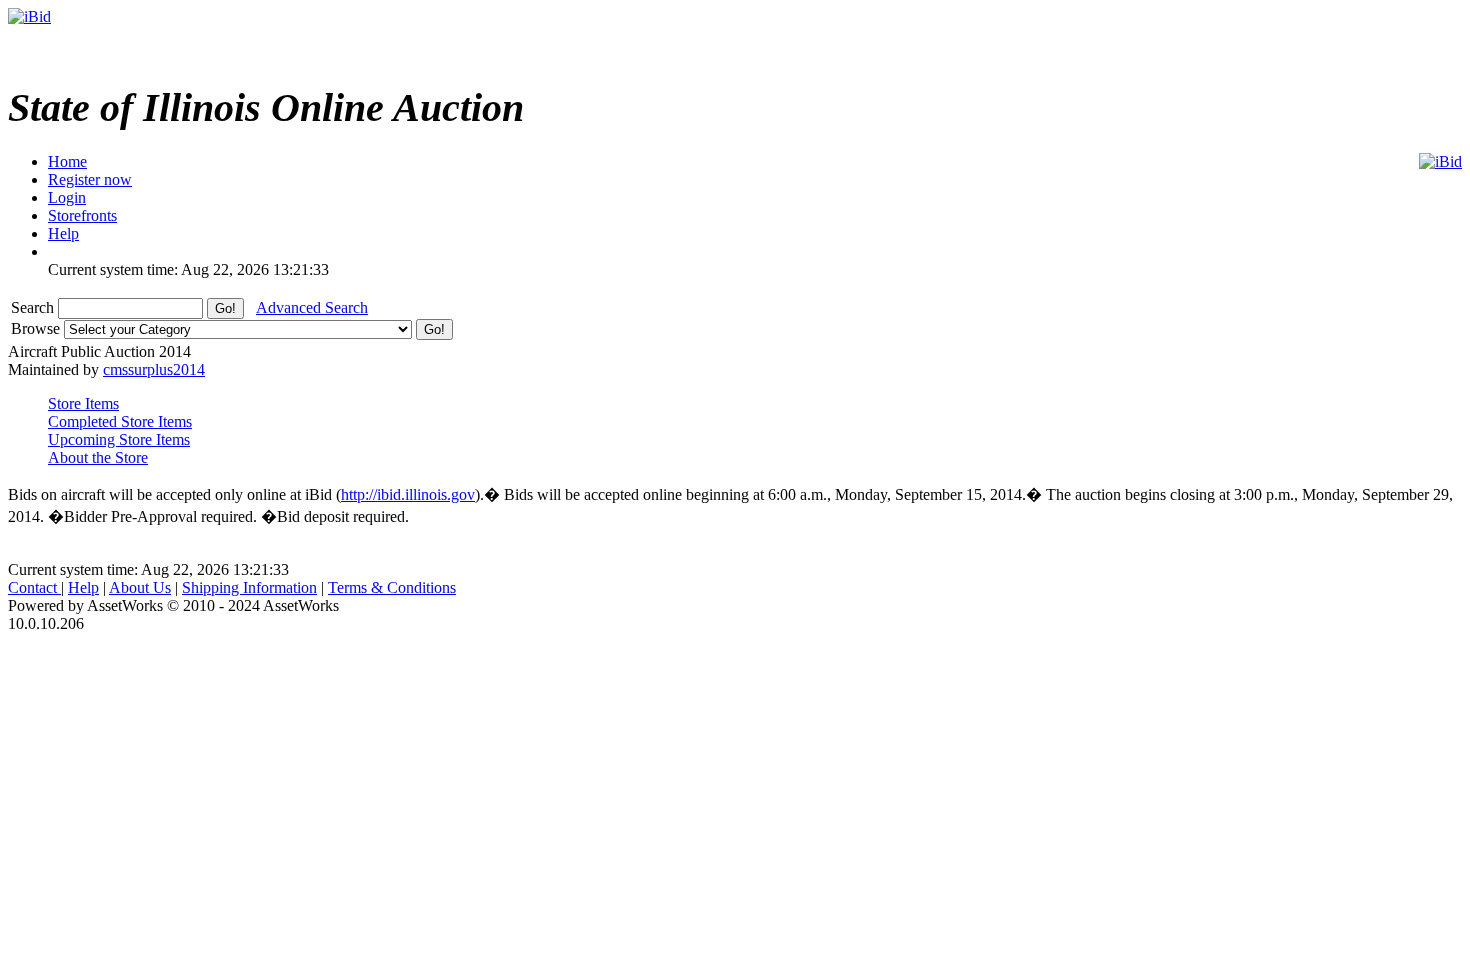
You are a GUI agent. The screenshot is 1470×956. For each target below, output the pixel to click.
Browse (37, 328)
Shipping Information (249, 587)
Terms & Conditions (392, 587)
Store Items (83, 403)
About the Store (98, 457)
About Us (140, 587)
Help (83, 587)
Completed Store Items (120, 421)
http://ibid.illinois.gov (408, 494)
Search (34, 307)
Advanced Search (312, 307)
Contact (34, 587)
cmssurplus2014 (154, 369)
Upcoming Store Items (119, 439)
